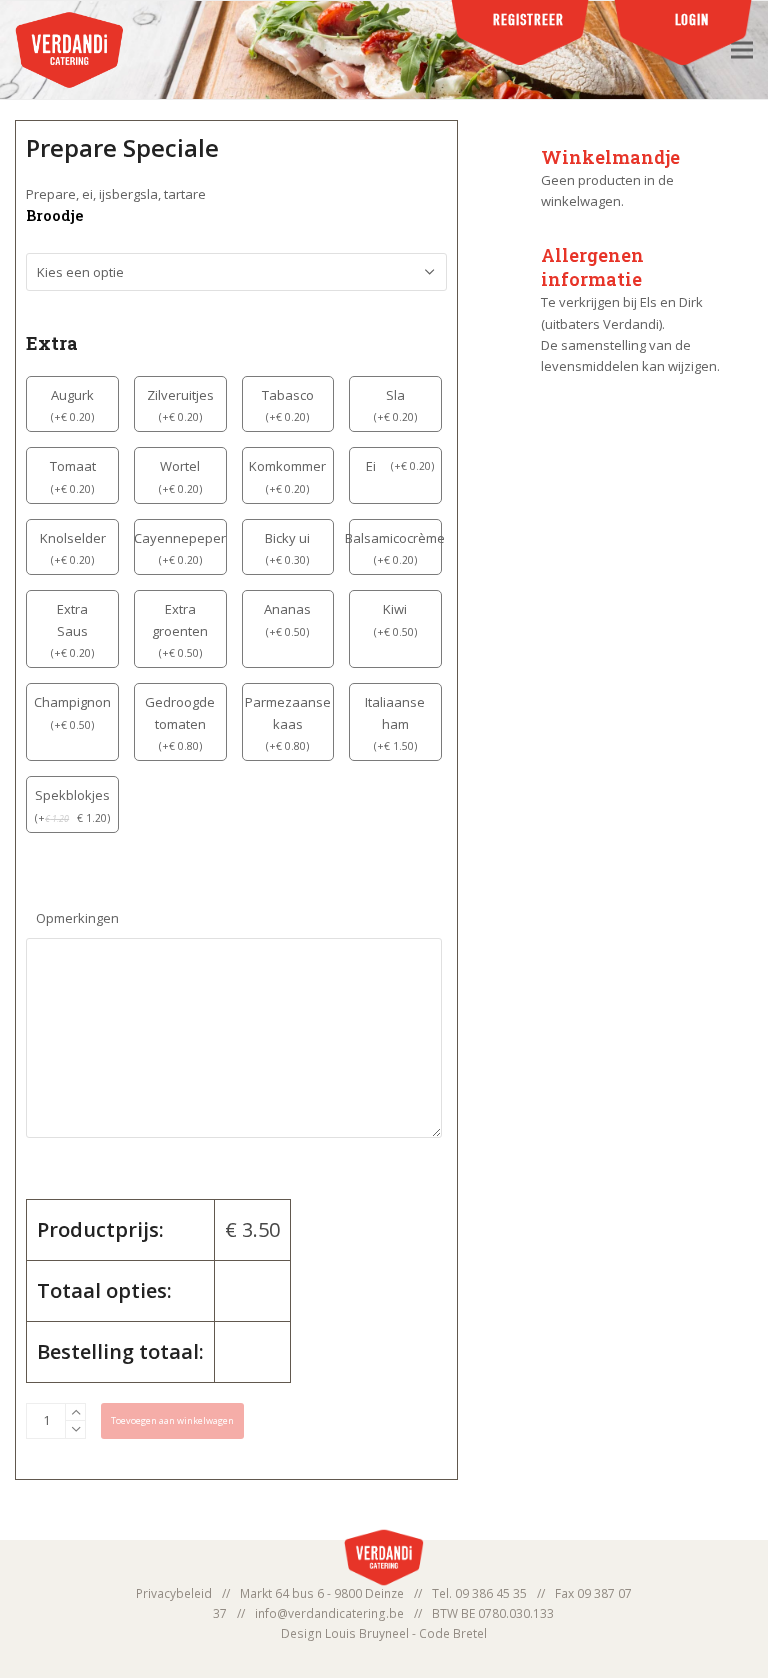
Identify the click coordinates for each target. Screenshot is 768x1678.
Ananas (287, 609)
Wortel (180, 466)
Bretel (470, 1633)
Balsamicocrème (395, 538)
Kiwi (395, 609)
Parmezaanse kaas (288, 712)
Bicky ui (287, 538)
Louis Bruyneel (367, 1633)
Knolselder (73, 538)
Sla (395, 395)
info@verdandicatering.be (329, 1613)
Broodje (54, 215)
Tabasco (288, 395)
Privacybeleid (174, 1593)
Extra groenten (180, 619)
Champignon (72, 702)
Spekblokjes (72, 795)
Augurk (72, 395)
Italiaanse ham (395, 712)
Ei (371, 466)
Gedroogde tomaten (180, 712)
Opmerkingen (77, 918)
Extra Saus (72, 619)
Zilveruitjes (180, 395)
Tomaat (73, 466)
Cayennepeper (180, 538)
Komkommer (287, 466)
